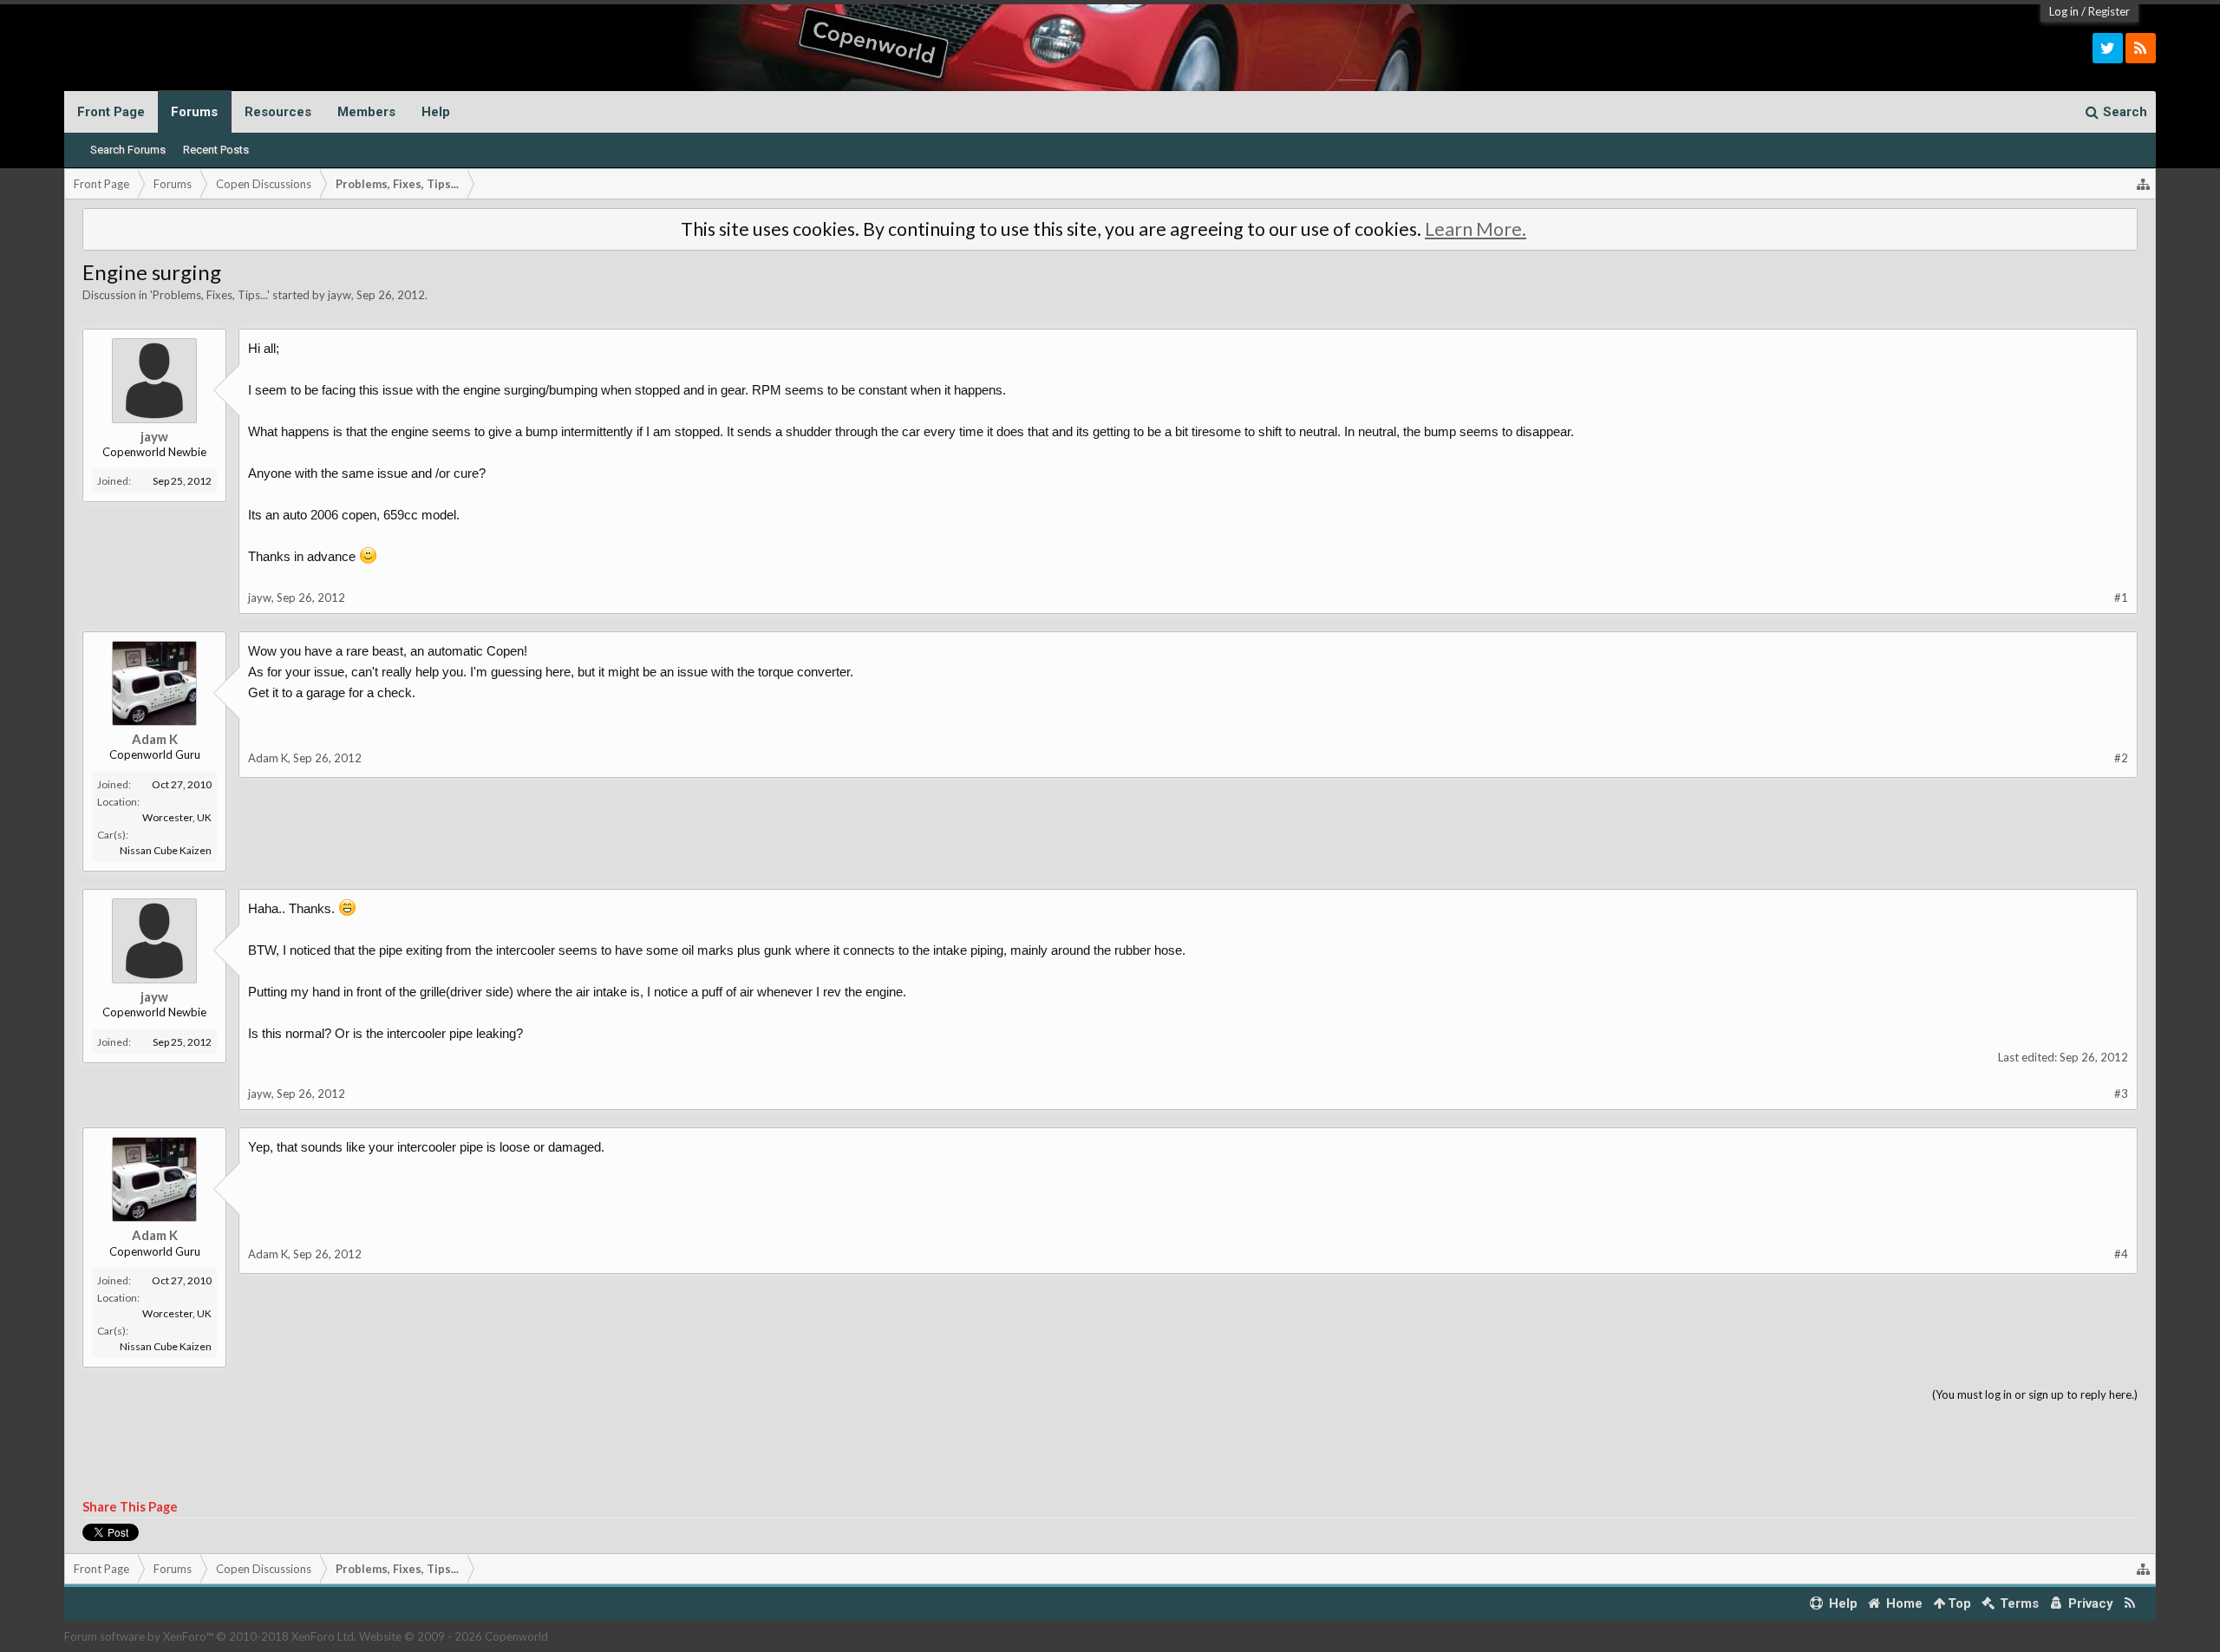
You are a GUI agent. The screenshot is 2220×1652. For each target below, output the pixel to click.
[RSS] (2141, 48)
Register (2109, 11)
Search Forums (128, 150)
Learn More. (1476, 229)
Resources (278, 112)
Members (366, 112)
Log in (2064, 11)
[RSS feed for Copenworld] (2130, 1604)
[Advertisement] (1110, 1452)
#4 (2121, 1254)
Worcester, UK (177, 817)
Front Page (111, 112)
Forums (194, 112)
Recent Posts (216, 150)
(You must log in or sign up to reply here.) (2035, 1394)
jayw (340, 295)
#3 (2121, 1094)
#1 (2121, 597)
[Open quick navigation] (2144, 184)
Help (436, 112)
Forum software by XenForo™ (210, 1636)
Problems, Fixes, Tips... (210, 295)
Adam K (155, 739)
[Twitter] (2108, 48)
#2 (2121, 758)
